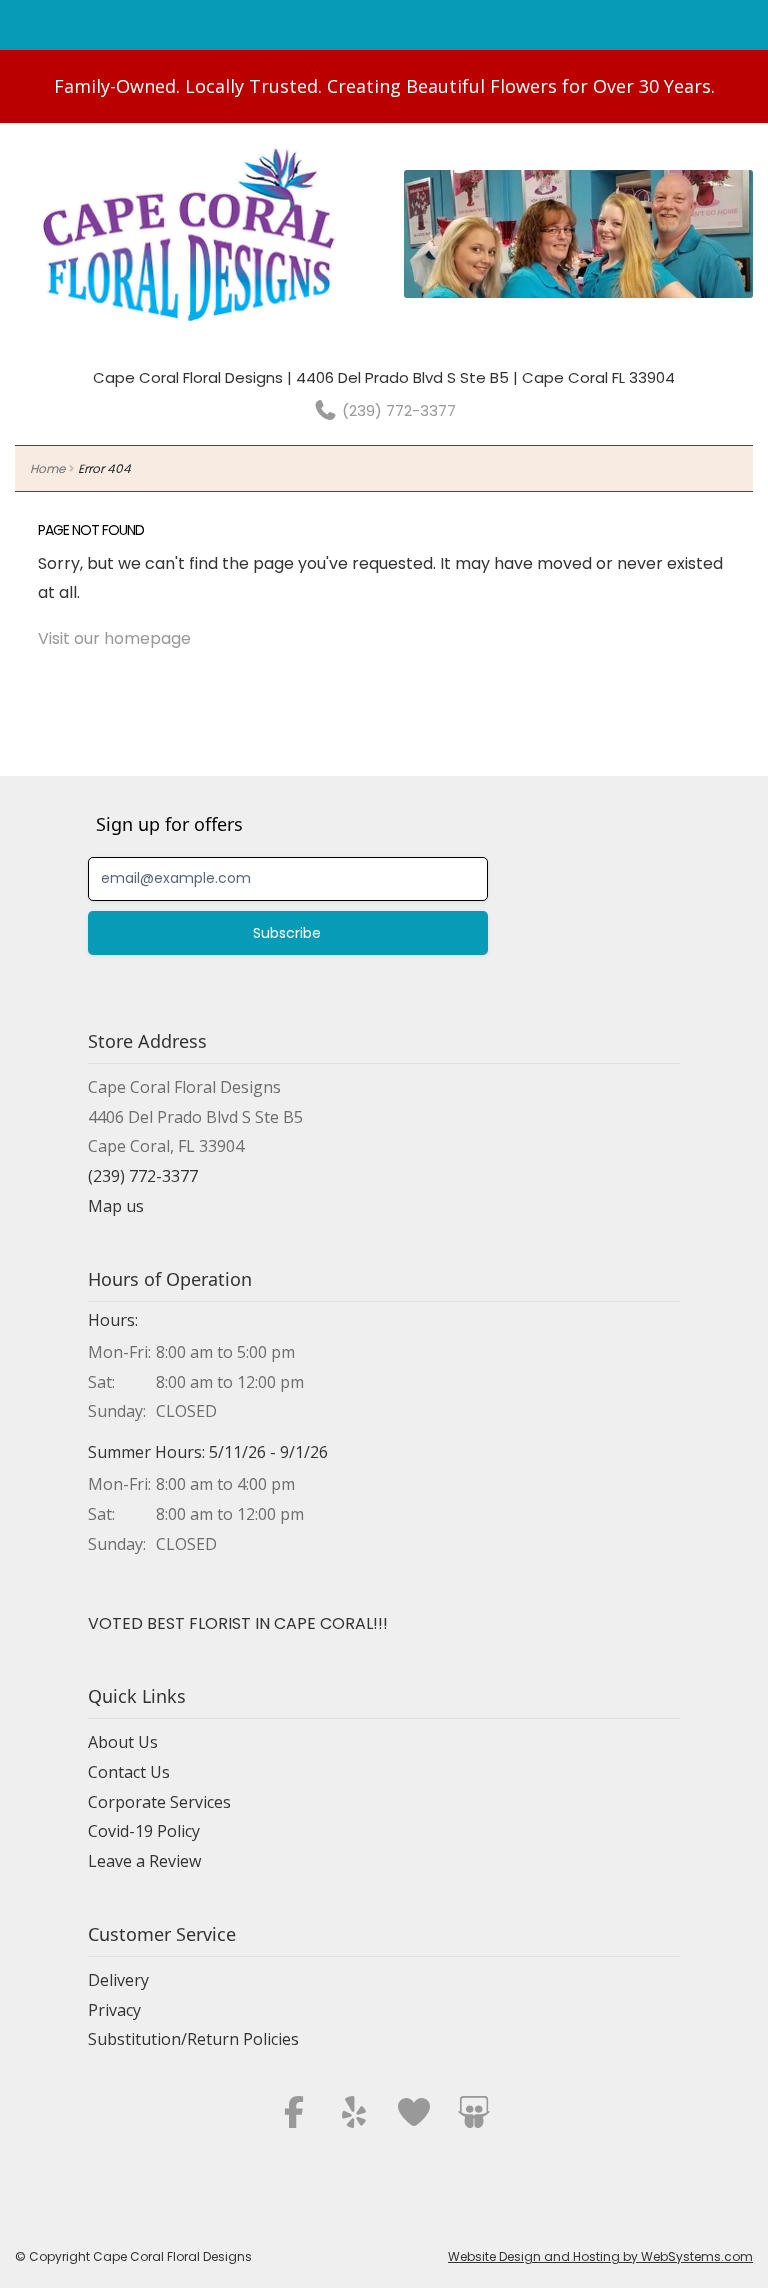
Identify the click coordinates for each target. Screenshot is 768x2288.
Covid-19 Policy (144, 1831)
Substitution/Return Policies (193, 2039)
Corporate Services (159, 1802)
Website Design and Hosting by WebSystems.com (600, 2256)
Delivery (118, 1980)
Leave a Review (144, 1861)
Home (47, 468)
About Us (123, 1742)
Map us (116, 1206)
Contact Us (129, 1772)
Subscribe (287, 933)
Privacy (114, 2010)
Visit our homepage (114, 638)
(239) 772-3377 (397, 410)
